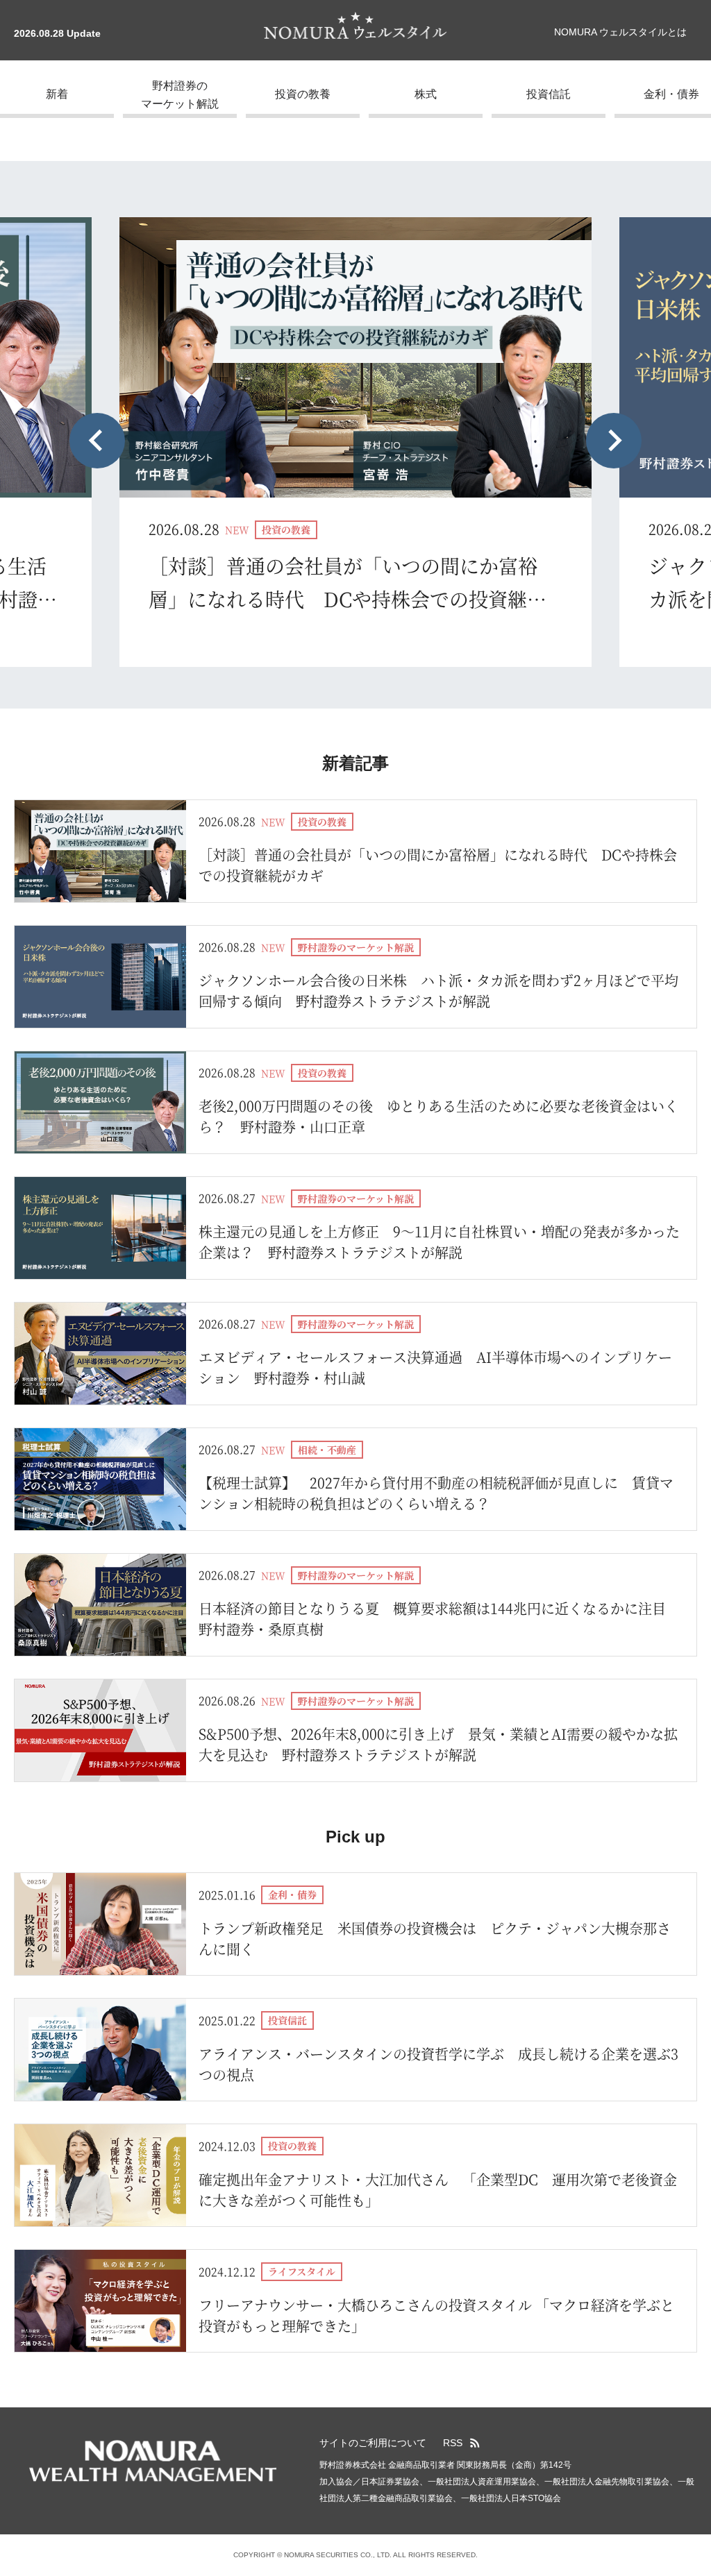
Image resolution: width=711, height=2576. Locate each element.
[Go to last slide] (97, 441)
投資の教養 (303, 94)
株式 (426, 94)
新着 (57, 94)
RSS (453, 2443)
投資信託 (549, 94)
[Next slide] (614, 441)
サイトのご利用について (373, 2443)
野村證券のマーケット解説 (180, 95)
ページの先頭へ (694, 2434)
